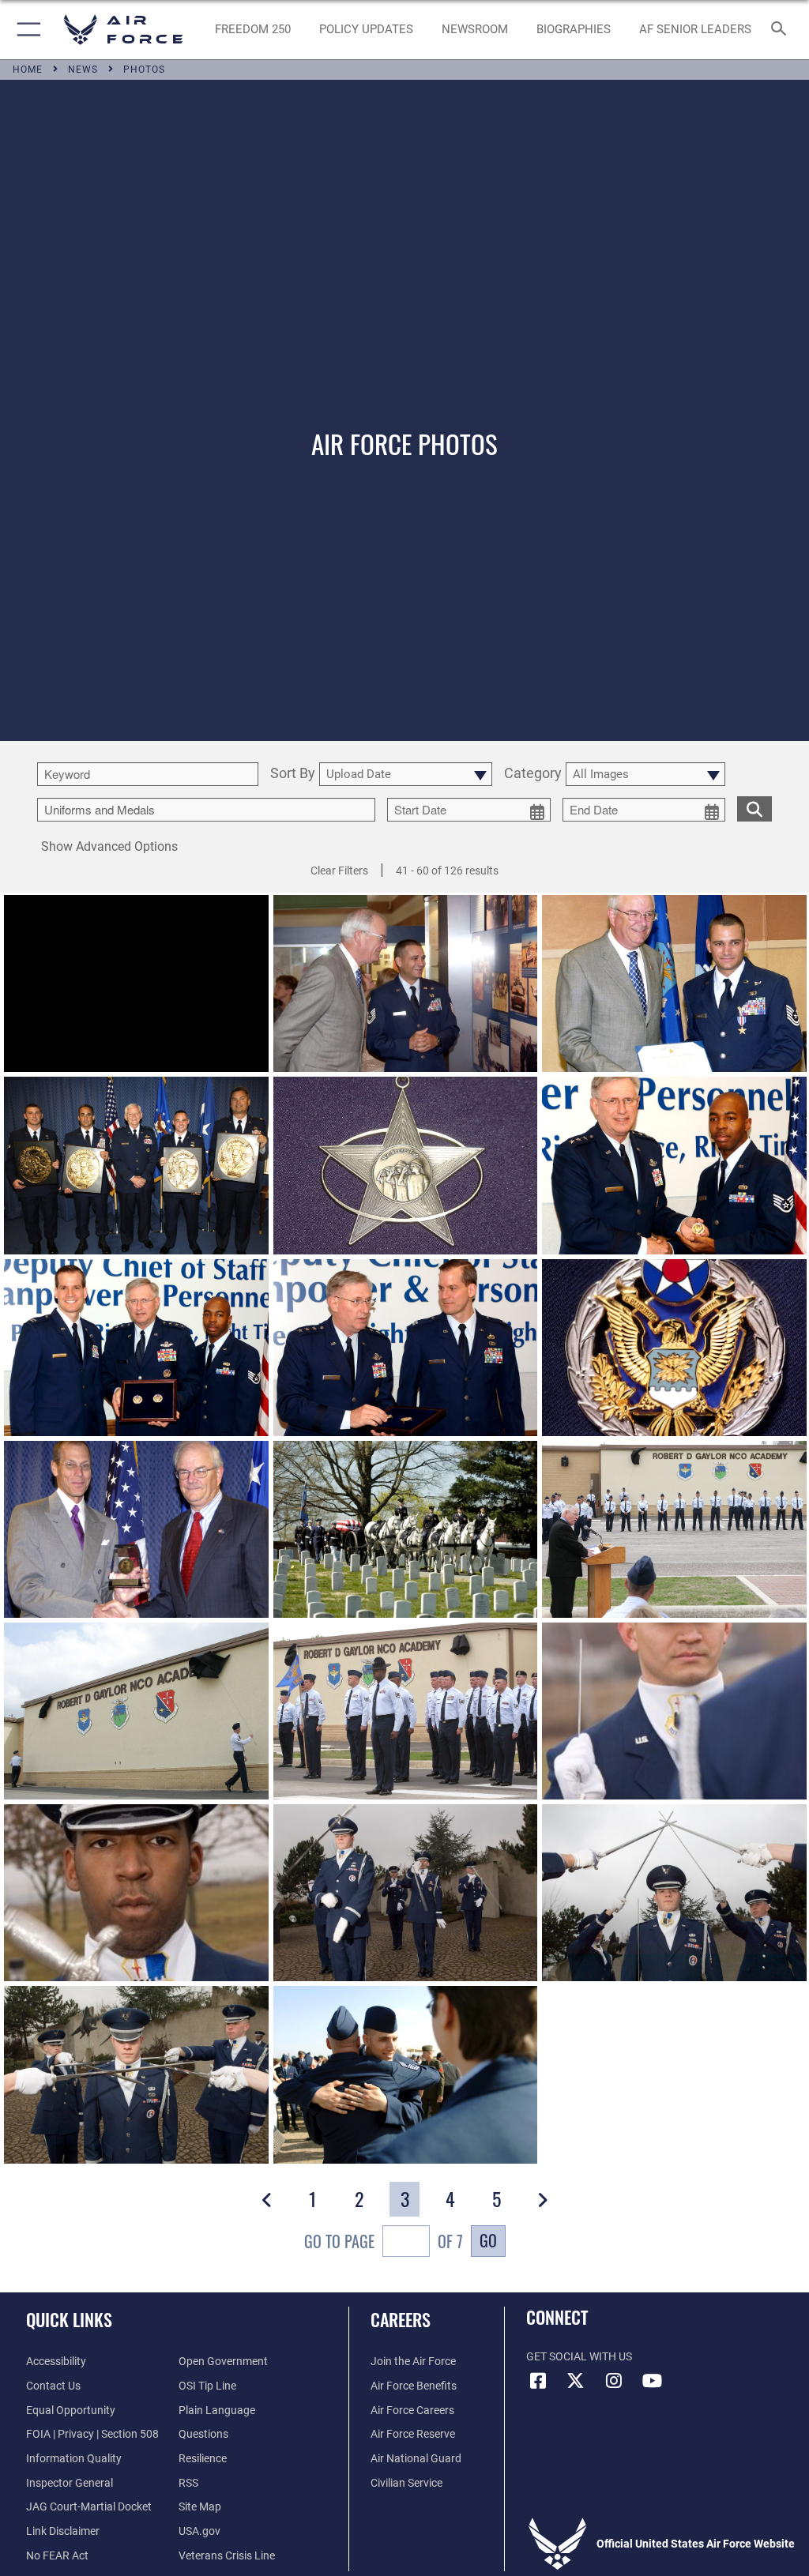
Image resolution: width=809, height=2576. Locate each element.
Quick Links (69, 2319)
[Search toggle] (782, 30)
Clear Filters (339, 871)
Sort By (293, 774)
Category (533, 774)
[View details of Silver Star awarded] (406, 983)
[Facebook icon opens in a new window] (538, 2381)
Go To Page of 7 (384, 2241)
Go (488, 2240)
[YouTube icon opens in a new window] (652, 2381)
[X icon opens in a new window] (576, 2381)
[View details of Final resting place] (406, 1529)
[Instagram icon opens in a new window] (614, 2381)
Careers (401, 2319)
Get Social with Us (579, 2357)
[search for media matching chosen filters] (754, 808)
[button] (26, 30)
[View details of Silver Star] (136, 983)
